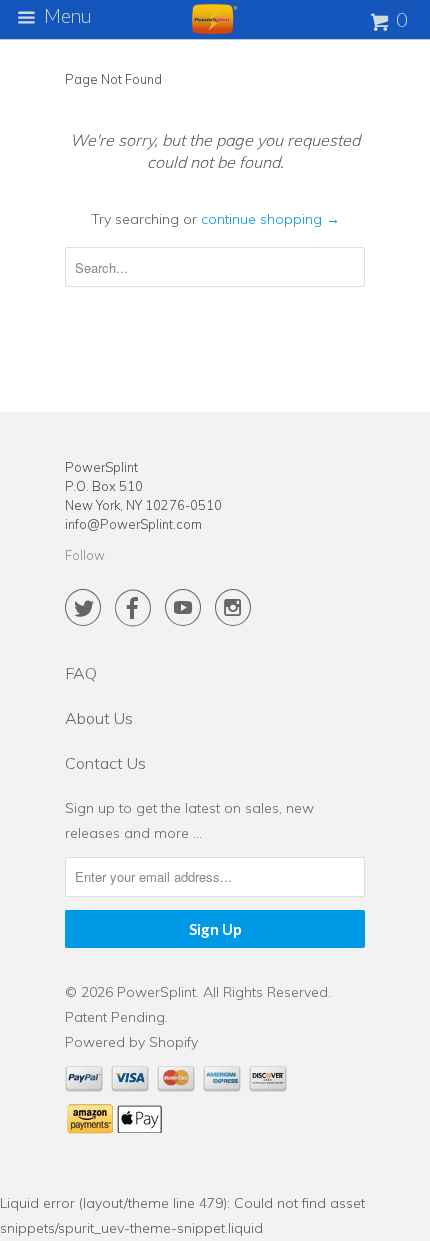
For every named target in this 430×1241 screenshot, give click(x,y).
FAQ (81, 673)
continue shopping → (270, 219)
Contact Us (105, 763)
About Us (99, 718)
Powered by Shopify (131, 1042)
